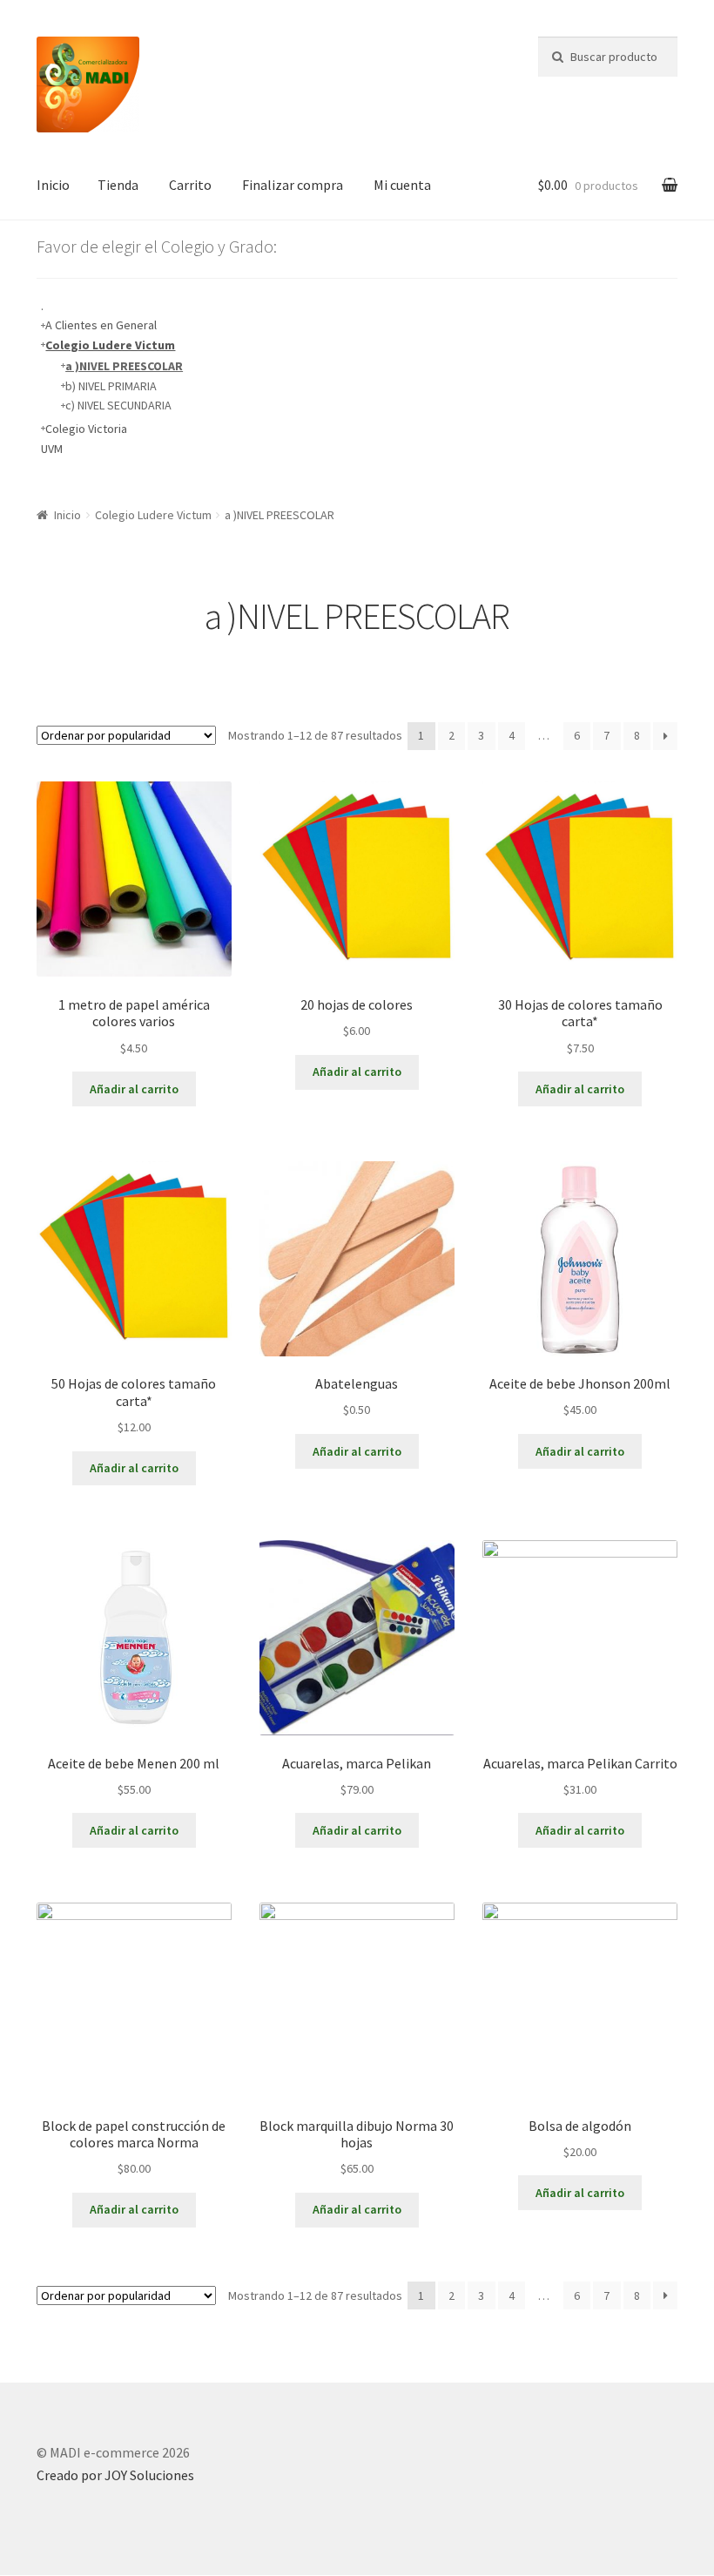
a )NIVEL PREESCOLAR (124, 366)
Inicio (53, 185)
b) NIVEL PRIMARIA (111, 386)
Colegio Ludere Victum (110, 345)
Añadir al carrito (134, 1089)
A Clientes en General (101, 325)
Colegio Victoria (86, 429)
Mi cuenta (402, 185)
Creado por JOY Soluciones (115, 2475)
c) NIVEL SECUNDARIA (118, 405)
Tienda (118, 185)
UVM (52, 449)
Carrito (190, 185)
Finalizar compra (293, 185)
